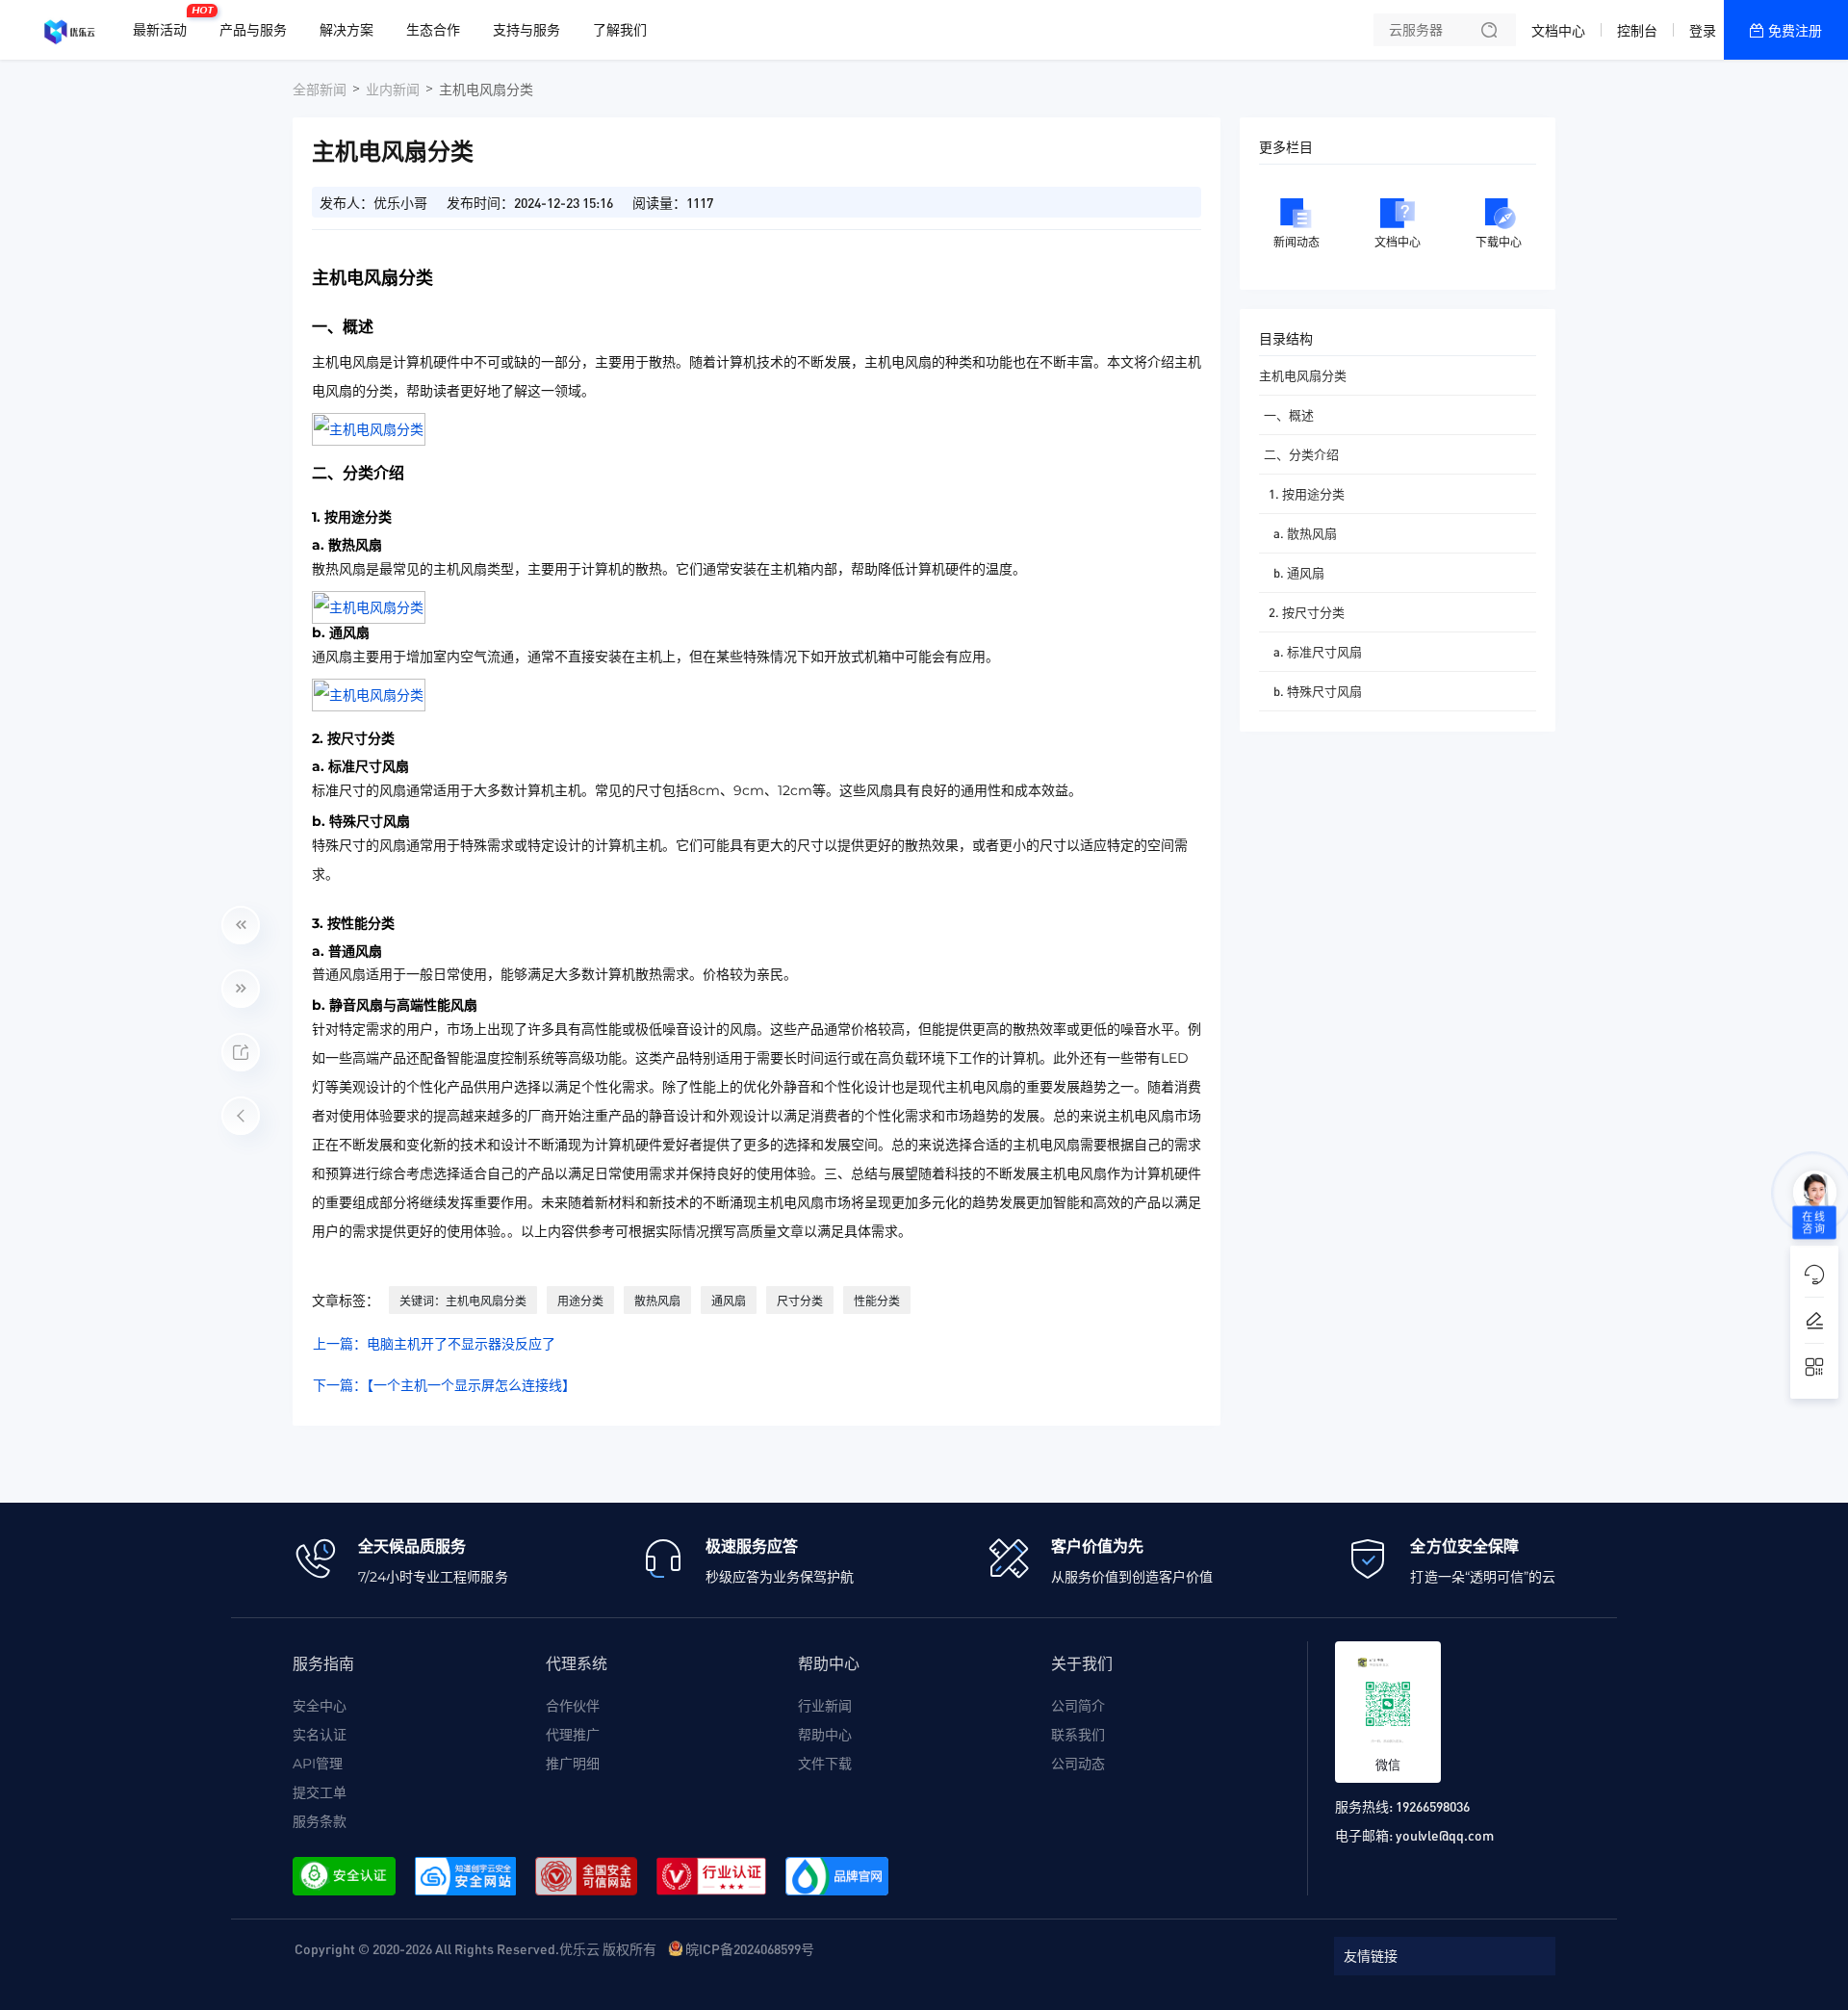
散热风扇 (657, 1301)
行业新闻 (825, 1706)
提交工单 (320, 1792)
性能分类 (877, 1301)
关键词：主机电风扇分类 (463, 1301)
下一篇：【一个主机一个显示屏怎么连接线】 (444, 1385)
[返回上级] (241, 1116)
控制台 (1637, 31)
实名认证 (320, 1735)
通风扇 (729, 1301)
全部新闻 (320, 90)
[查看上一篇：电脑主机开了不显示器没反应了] (241, 925)
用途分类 (580, 1301)
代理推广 (573, 1735)
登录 (1703, 31)
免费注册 (1795, 31)
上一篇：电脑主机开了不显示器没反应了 (434, 1344)
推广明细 (573, 1764)
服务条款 (320, 1821)
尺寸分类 (800, 1301)
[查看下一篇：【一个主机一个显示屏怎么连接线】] (241, 989)
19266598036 (1433, 1806)
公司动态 (1078, 1764)
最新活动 (165, 22)
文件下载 (825, 1764)
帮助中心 (825, 1735)
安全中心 (320, 1706)
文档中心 (1558, 31)
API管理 (318, 1764)
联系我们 (1078, 1735)
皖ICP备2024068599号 (750, 1948)
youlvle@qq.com (1445, 1835)
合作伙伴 (573, 1706)
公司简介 (1078, 1706)
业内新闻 (393, 90)
